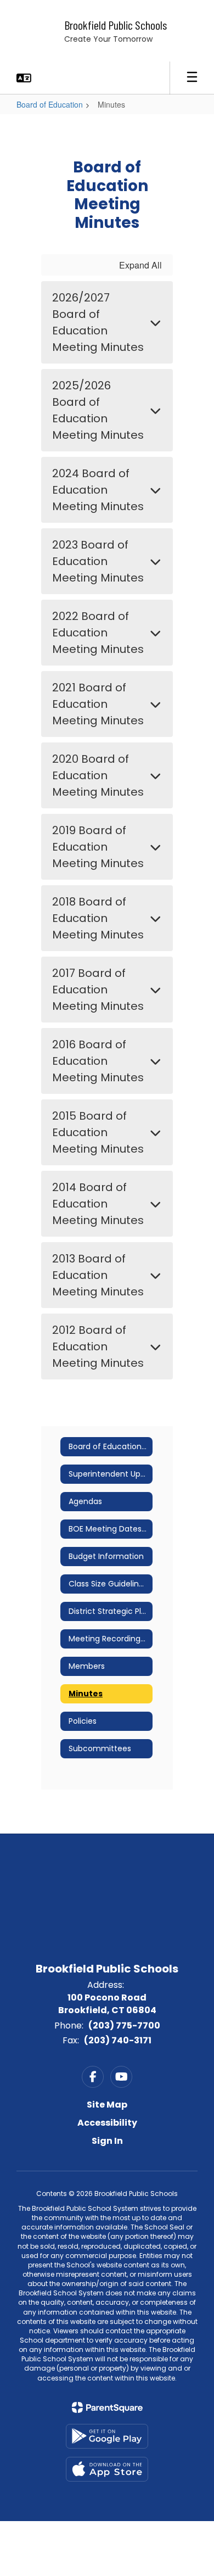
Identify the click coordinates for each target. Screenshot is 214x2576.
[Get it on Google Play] (107, 2436)
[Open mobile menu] (192, 78)
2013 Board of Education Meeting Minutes (98, 1275)
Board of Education (50, 104)
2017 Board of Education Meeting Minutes (98, 990)
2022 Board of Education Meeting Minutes (98, 633)
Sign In (107, 2141)
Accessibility (107, 2123)
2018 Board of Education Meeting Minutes (98, 918)
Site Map (107, 2105)
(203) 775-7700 (124, 2025)
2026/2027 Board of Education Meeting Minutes (98, 322)
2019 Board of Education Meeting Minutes (98, 847)
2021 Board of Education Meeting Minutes (98, 704)
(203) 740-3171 (118, 2040)
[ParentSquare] (107, 2407)
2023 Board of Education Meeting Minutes (98, 561)
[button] (24, 78)
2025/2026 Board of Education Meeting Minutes (98, 410)
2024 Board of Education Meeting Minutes (98, 490)
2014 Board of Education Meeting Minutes (98, 1204)
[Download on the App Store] (107, 2469)
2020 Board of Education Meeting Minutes (98, 775)
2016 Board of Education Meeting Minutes (98, 1061)
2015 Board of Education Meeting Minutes (98, 1132)
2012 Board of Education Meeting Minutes (98, 1346)
